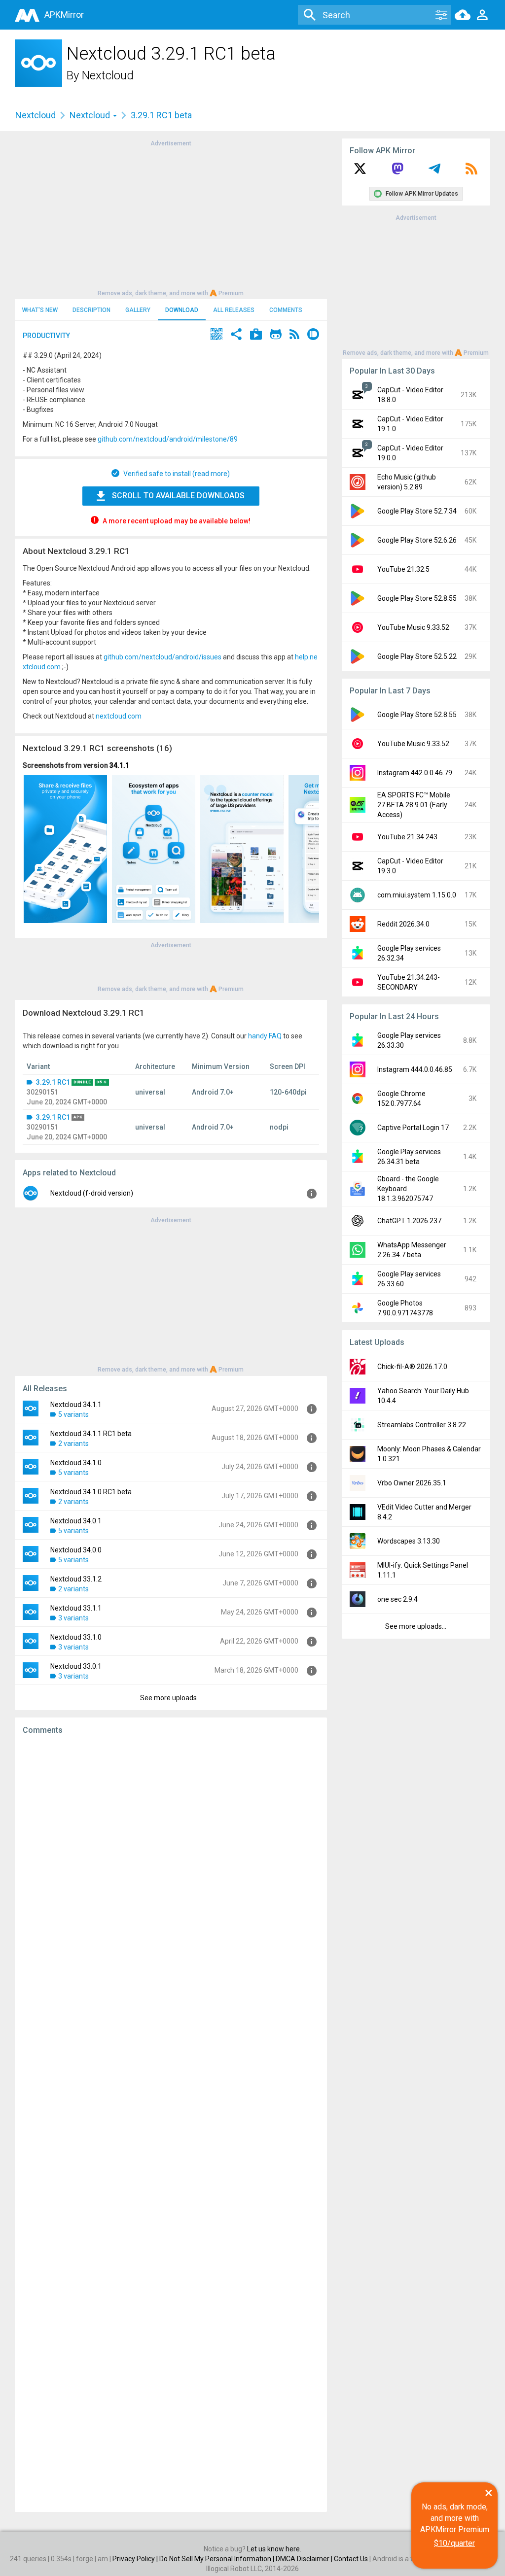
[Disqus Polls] (171, 1867)
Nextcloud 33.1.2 (76, 1579)
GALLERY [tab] (138, 310)
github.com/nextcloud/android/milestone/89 (168, 439)
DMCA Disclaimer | (305, 2559)
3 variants (73, 1618)
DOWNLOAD (182, 310)
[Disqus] (171, 2124)
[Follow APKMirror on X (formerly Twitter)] (360, 172)
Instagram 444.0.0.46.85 (415, 1069)
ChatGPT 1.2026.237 (409, 1221)
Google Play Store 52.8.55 (417, 598)
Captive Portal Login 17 (413, 1128)
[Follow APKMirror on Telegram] (434, 172)
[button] (216, 335)
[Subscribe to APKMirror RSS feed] (471, 172)
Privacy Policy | (136, 2559)
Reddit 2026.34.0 (403, 924)
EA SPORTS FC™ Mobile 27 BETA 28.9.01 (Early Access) (414, 805)
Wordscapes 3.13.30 (409, 1541)
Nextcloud (108, 75)
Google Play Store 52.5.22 (417, 656)
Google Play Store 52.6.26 (417, 540)
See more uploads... (171, 1698)
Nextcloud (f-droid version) (92, 1193)
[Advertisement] (171, 217)
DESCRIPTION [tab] (91, 310)
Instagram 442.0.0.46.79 (415, 773)
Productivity (46, 336)
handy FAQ (265, 1036)
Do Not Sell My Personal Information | (217, 2559)
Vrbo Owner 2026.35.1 (412, 1483)
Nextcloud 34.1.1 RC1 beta (91, 1434)
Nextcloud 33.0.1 (76, 1666)
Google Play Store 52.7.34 (417, 511)
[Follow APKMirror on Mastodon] (397, 172)
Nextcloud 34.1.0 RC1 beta (91, 1492)
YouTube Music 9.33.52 (413, 627)
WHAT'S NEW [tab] (40, 310)
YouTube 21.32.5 (403, 569)
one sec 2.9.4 (397, 1599)
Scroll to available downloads (178, 496)
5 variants (73, 1414)
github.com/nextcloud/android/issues (162, 657)
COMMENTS (286, 310)
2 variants (73, 1443)
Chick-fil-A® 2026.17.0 (412, 1367)
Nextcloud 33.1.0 (76, 1637)
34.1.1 (119, 765)
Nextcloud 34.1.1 (76, 1405)
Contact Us (351, 2559)
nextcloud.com (119, 716)
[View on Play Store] (256, 335)
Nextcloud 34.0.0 (76, 1550)
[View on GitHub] (276, 335)
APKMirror (64, 15)
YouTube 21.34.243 (407, 837)
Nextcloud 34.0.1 (76, 1521)
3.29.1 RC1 (53, 1082)
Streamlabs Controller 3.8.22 (422, 1425)
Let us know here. (274, 2549)
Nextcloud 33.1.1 (76, 1608)
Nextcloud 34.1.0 (76, 1463)
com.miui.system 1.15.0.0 (417, 895)
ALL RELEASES (234, 310)
